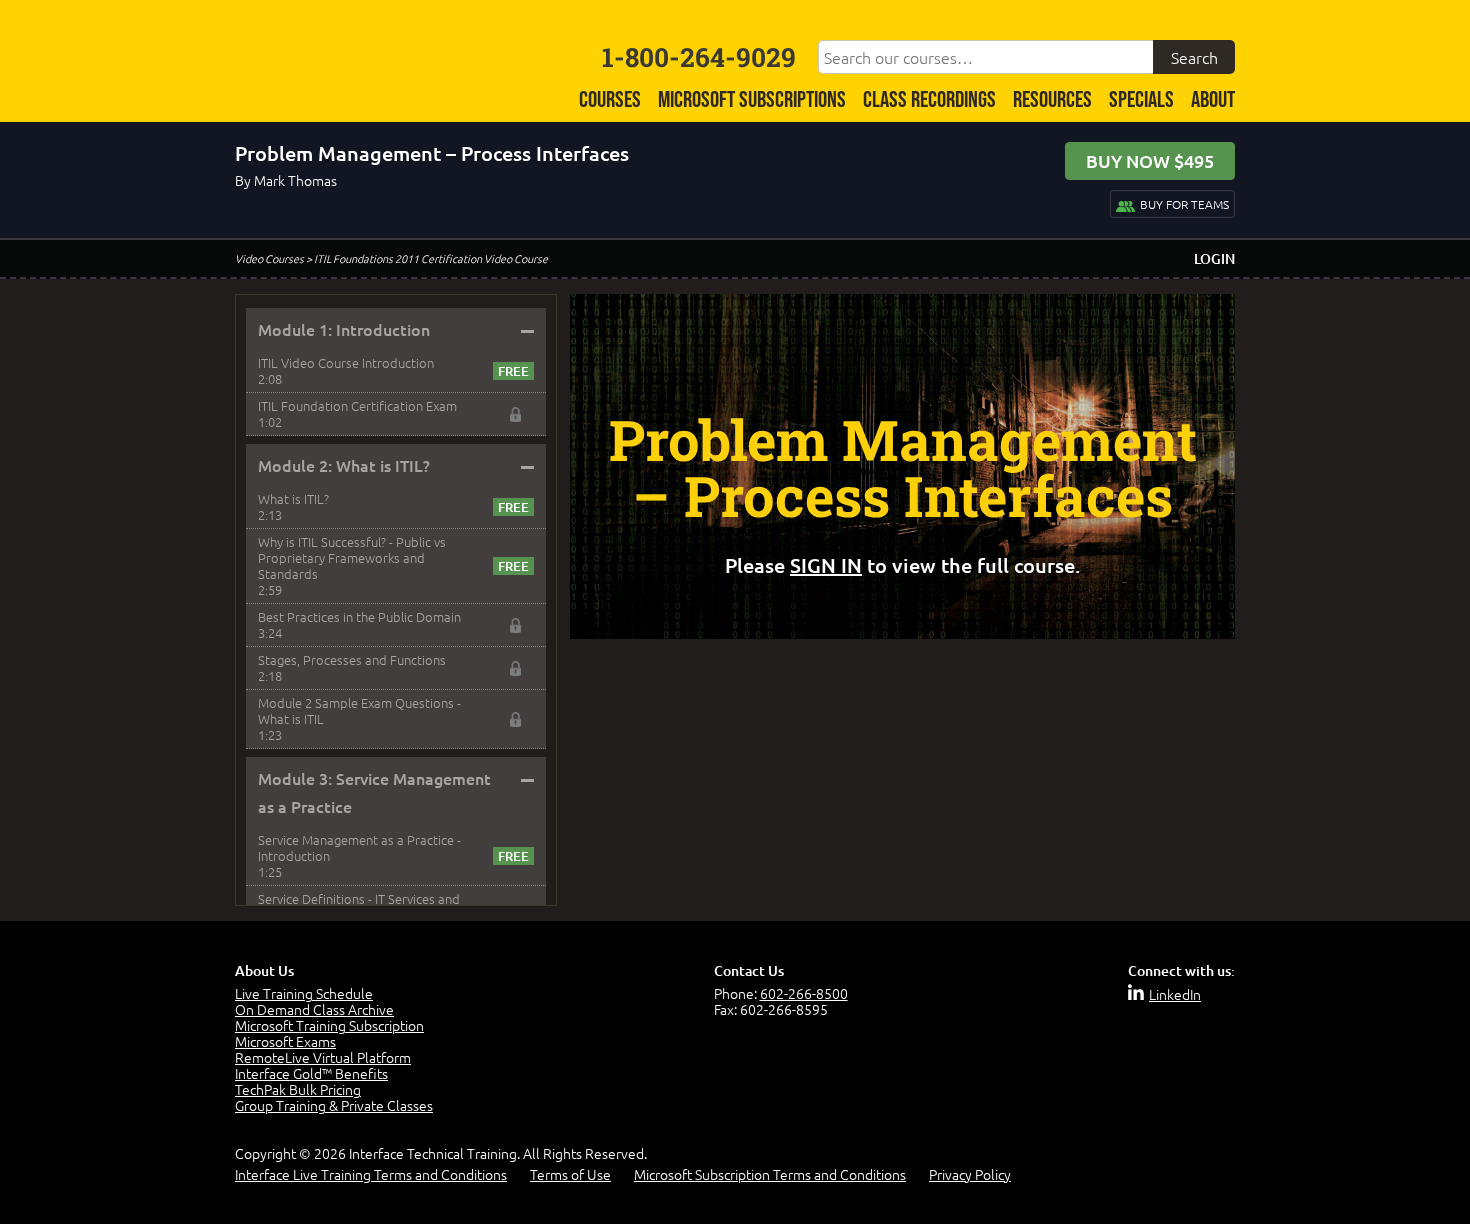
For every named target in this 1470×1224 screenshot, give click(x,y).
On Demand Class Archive (314, 1009)
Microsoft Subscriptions (752, 100)
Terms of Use (570, 1174)
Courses (610, 100)
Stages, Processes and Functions (352, 659)
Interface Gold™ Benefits (311, 1073)
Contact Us (749, 970)
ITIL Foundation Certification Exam (357, 405)
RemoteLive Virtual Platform (323, 1057)
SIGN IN (826, 565)
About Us (264, 970)
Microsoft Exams (285, 1041)
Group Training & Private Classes (334, 1105)
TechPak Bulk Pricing (298, 1089)
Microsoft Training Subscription (329, 1025)
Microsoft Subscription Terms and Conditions (770, 1174)
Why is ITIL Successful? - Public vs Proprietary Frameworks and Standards (352, 557)
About (1213, 100)
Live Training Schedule (304, 993)
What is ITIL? (293, 498)
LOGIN (1214, 258)
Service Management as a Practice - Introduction (359, 847)
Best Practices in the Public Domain (359, 616)
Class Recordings (929, 100)
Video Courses (269, 258)
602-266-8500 (804, 993)
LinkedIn (1175, 994)
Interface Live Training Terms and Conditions (371, 1174)
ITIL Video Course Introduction (346, 362)
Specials (1141, 100)
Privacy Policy (970, 1174)
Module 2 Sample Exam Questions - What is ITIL (359, 710)
